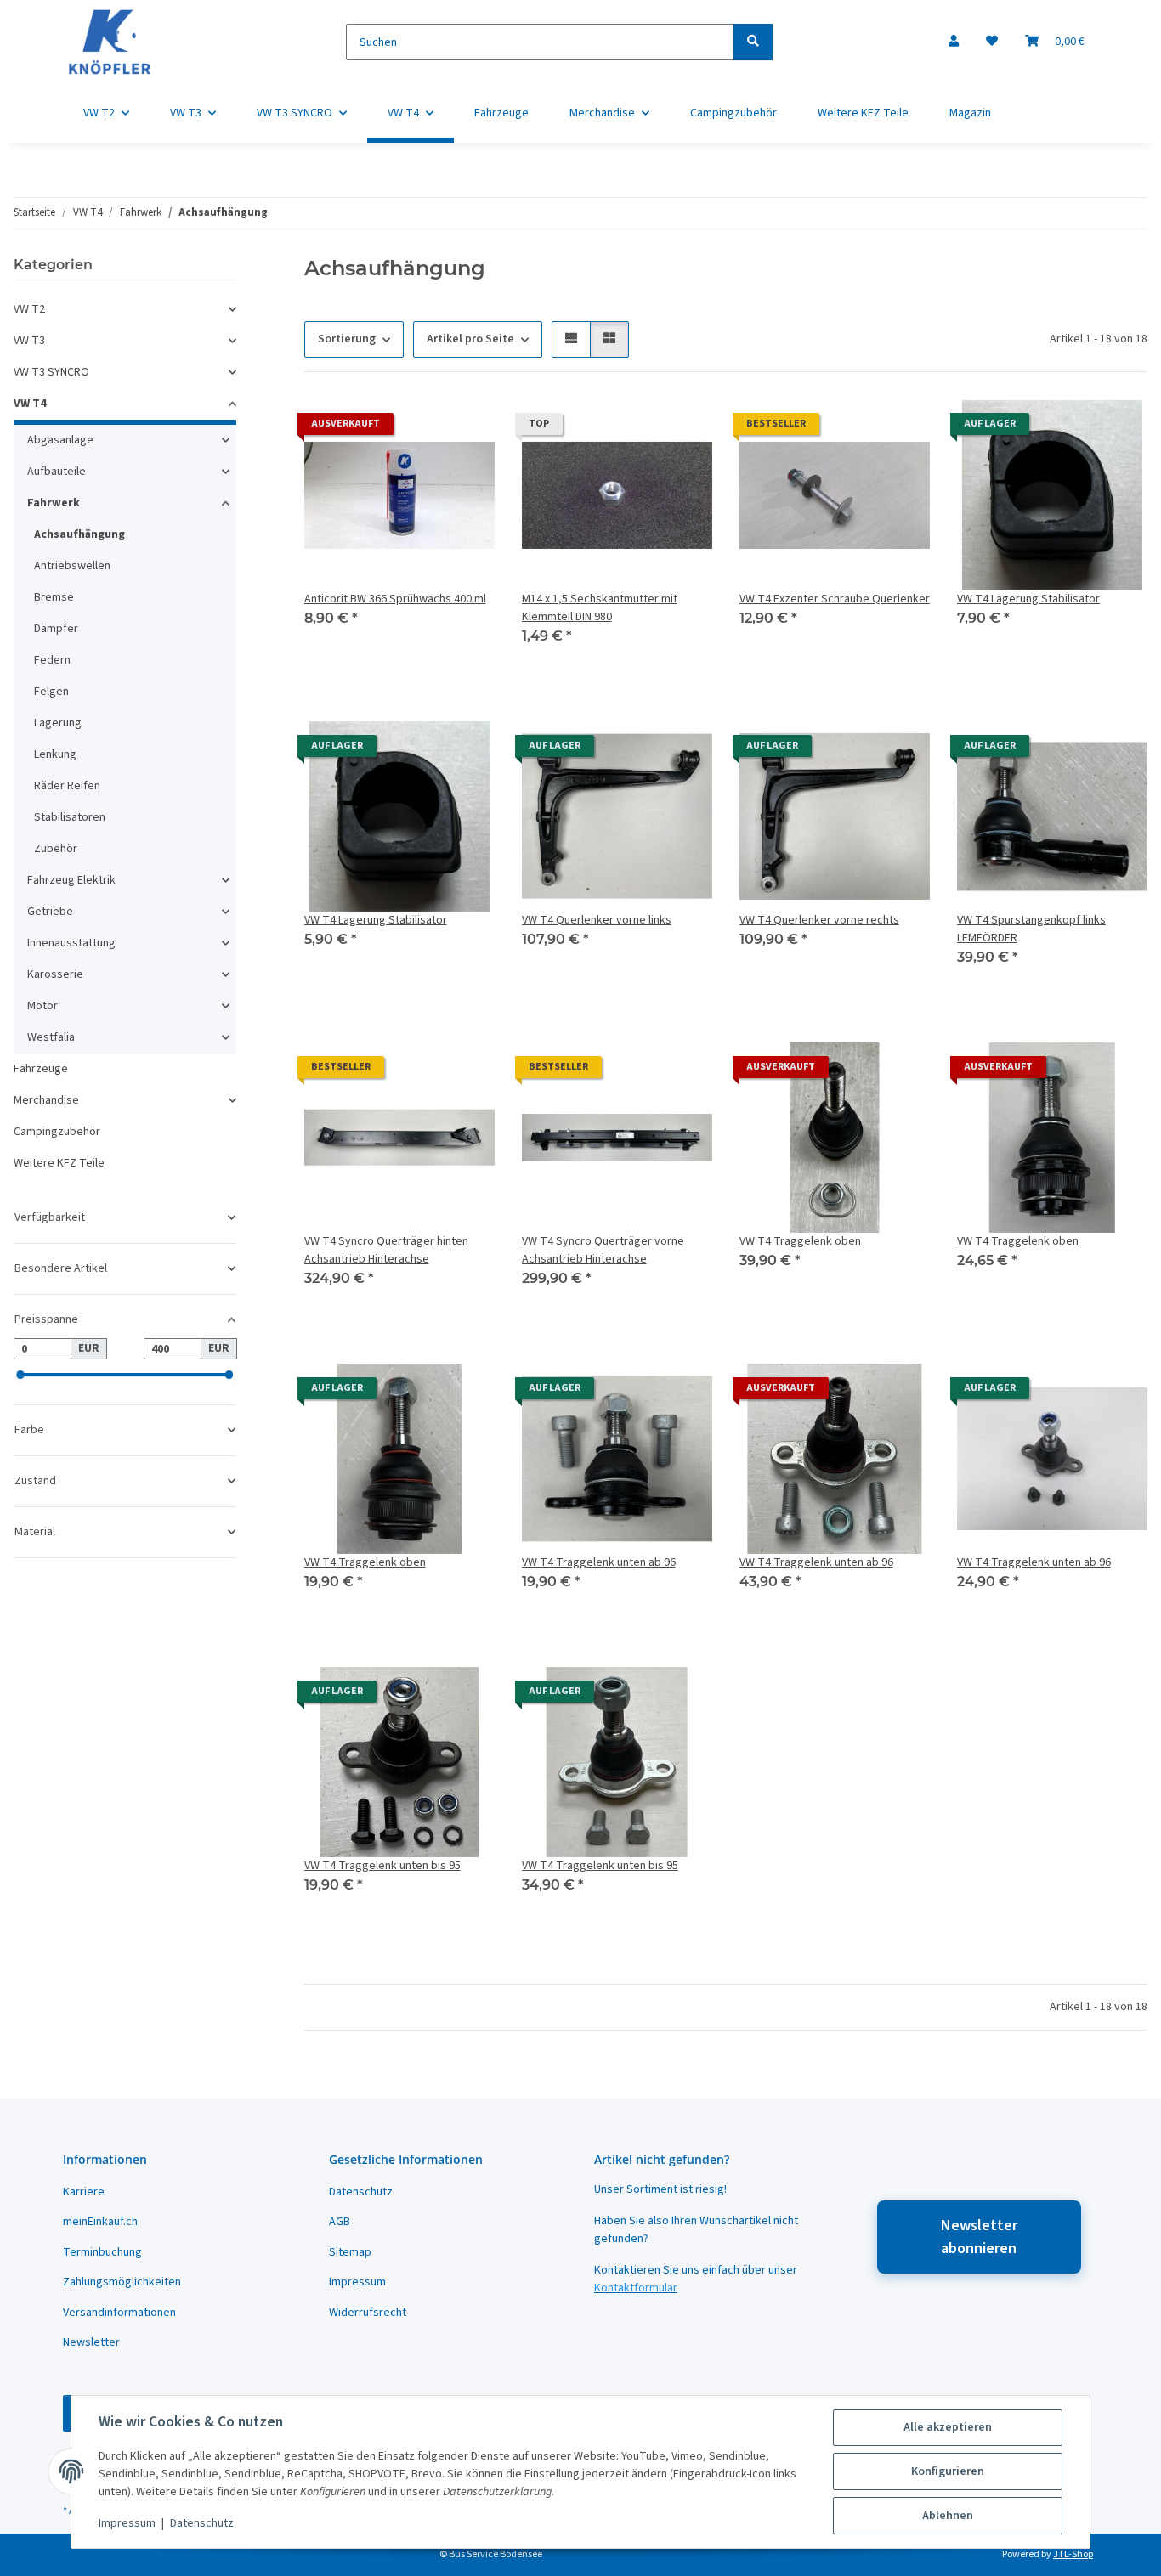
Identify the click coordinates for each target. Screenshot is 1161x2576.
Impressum (127, 2523)
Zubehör (56, 849)
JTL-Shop (1073, 2554)
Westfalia (51, 1037)
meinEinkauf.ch (100, 2222)
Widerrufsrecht (368, 2313)
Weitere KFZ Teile (59, 1163)
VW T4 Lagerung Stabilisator (1028, 599)
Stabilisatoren (70, 817)
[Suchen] (753, 42)
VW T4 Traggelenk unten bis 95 (382, 1866)
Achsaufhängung (79, 534)
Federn (52, 660)
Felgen (51, 692)
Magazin (970, 113)
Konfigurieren (948, 2471)
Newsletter (91, 2342)
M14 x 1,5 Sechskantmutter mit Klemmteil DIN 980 (600, 608)
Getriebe (50, 912)
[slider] (20, 1376)
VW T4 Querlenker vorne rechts (819, 920)
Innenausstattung (71, 943)
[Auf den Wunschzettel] (466, 428)
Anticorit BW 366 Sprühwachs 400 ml (395, 599)
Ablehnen (948, 2516)
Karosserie (55, 974)
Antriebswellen (72, 566)
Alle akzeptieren (948, 2427)
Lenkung (55, 754)
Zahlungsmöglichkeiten (122, 2282)
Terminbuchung (102, 2252)
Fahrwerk (54, 503)
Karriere (84, 2192)
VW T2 (29, 309)
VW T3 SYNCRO (51, 372)
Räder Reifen (67, 786)
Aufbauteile (57, 472)
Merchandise (46, 1100)
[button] (954, 42)
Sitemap (350, 2252)
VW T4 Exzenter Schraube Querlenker (835, 599)
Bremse (54, 597)
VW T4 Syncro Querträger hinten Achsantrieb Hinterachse (386, 1250)
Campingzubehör (57, 1132)
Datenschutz (202, 2523)
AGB (340, 2222)
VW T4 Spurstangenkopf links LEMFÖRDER (1031, 929)
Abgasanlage (60, 440)
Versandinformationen (119, 2313)
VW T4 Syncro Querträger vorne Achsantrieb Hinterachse (603, 1250)
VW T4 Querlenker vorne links (597, 920)
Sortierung (347, 339)
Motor (42, 1006)
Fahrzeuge (41, 1069)
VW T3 (29, 341)
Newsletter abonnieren (979, 2237)
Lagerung (58, 723)
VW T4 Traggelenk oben (800, 1241)
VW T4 (30, 404)
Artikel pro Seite (470, 339)
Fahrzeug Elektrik (71, 880)
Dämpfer (56, 629)
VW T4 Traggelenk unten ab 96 (599, 1562)
